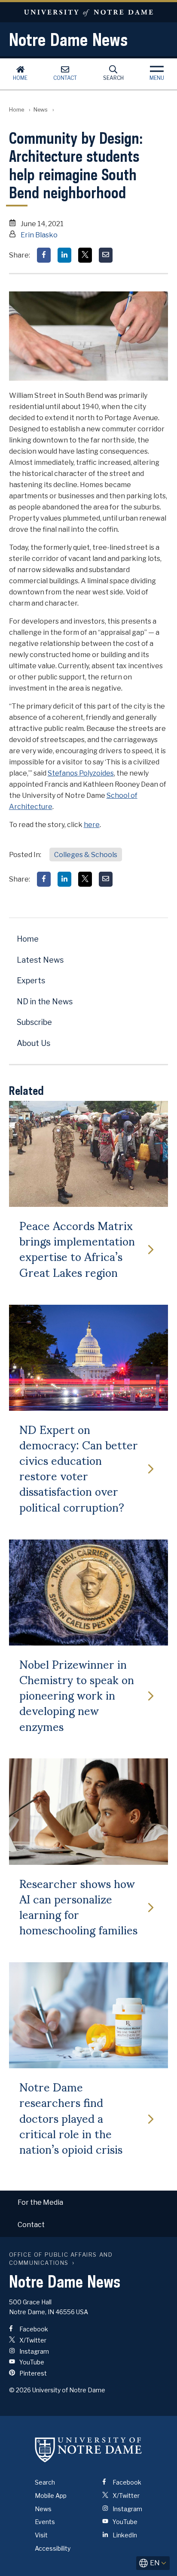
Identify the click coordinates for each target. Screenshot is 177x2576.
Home (20, 78)
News (41, 110)
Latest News (40, 960)
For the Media (40, 2202)
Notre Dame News (68, 39)
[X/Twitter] (85, 255)
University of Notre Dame (88, 12)
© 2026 (20, 2390)
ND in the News (45, 1002)
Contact (65, 78)
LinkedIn (124, 2535)
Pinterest (32, 2373)
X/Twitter (32, 2340)
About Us (34, 1043)
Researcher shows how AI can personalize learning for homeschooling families (78, 1906)
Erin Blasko (39, 235)
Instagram (34, 2351)
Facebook (33, 2329)
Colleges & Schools (86, 855)
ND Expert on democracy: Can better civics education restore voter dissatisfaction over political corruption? (79, 1468)
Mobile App (51, 2496)
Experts (31, 980)
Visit (41, 2535)
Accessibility (53, 2548)
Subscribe (34, 1022)
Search (113, 78)
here (92, 825)
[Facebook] (44, 255)
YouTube (31, 2362)
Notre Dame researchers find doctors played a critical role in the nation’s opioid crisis (71, 2117)
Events (45, 2522)
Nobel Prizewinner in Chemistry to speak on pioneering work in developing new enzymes (77, 1695)
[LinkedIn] (64, 255)
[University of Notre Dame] (88, 2449)
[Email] (106, 255)
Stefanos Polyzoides (81, 773)
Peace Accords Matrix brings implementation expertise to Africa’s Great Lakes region (77, 1248)
